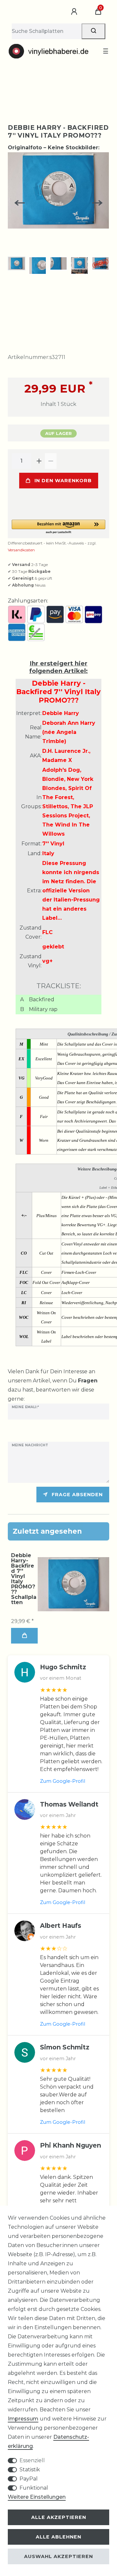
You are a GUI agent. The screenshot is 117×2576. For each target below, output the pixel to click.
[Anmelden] (75, 12)
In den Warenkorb (63, 481)
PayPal (29, 2479)
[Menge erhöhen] (39, 461)
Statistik (30, 2470)
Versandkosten (21, 550)
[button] (58, 527)
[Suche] (93, 31)
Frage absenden (77, 1495)
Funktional (34, 2488)
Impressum (23, 2419)
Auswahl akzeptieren (58, 2556)
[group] (73, 1584)
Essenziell (32, 2460)
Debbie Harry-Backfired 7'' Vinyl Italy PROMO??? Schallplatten (24, 1579)
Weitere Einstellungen (37, 2497)
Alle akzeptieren (59, 2517)
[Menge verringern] (51, 461)
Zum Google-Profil (63, 1781)
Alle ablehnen (58, 2537)
